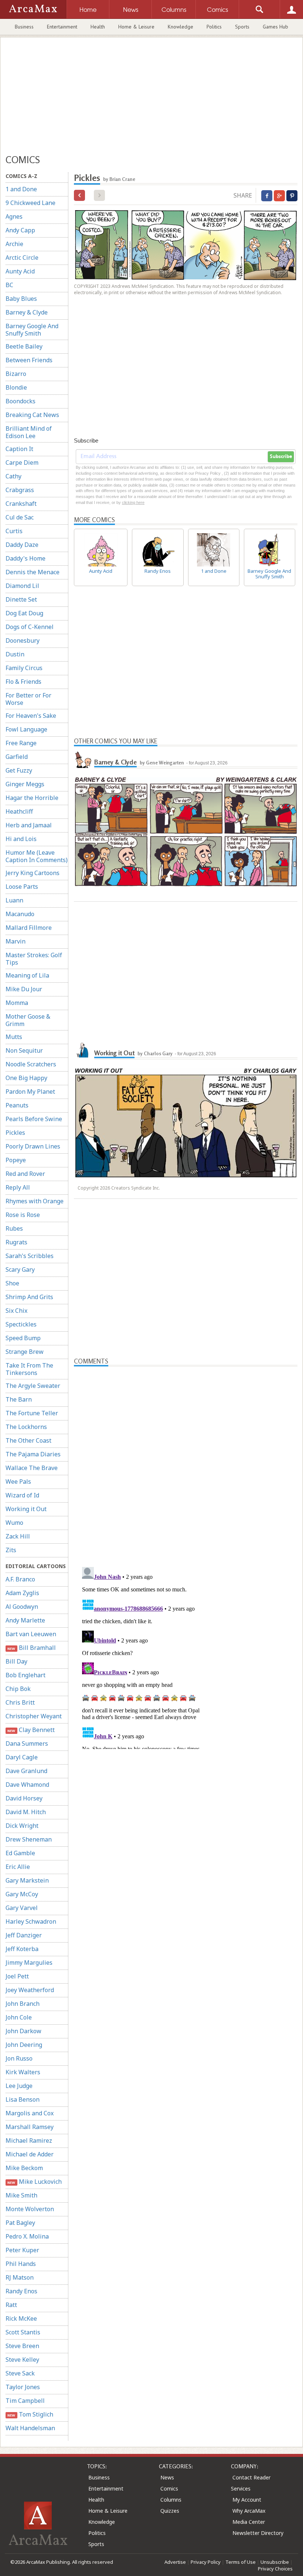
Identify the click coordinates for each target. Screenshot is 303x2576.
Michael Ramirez (29, 2140)
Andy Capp (20, 230)
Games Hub (275, 27)
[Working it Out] (83, 1050)
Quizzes (170, 2511)
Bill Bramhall (31, 1648)
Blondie (16, 387)
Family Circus (24, 668)
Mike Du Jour (24, 989)
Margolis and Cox (30, 2113)
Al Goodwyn (22, 1607)
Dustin (15, 654)
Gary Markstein (27, 1880)
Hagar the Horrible (32, 798)
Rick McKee (21, 2318)
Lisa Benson (23, 2099)
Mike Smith (21, 2195)
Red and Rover (25, 1174)
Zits (11, 1550)
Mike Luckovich (34, 2182)
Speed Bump (23, 1338)
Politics (214, 27)
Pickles (15, 1133)
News (167, 2477)
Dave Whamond (27, 1785)
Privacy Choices (275, 2569)
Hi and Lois (21, 839)
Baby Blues (21, 299)
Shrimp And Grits (29, 1297)
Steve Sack (20, 2373)
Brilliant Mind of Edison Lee (29, 432)
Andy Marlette (25, 1620)
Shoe (12, 1283)
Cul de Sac (20, 517)
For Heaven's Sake (31, 716)
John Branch (23, 2004)
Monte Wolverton (30, 2209)
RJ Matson (20, 2277)
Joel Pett (17, 1976)
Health (98, 27)
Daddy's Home (25, 558)
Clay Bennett (31, 1730)
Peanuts (17, 1105)
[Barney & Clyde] (83, 759)
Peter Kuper (22, 2250)
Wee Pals (18, 1482)
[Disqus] (186, 1657)
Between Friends (29, 360)
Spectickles (21, 1324)
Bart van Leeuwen (31, 1634)
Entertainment (62, 27)
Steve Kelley (22, 2360)
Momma (17, 1003)
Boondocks (21, 401)
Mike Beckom (24, 2168)
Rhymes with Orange (35, 1201)
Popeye (16, 1160)
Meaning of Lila (27, 975)
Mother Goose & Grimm (28, 1020)
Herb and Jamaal (29, 825)
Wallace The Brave (32, 1468)
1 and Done (21, 189)
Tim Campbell (25, 2401)
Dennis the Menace (33, 572)
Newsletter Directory (258, 2533)
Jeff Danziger (24, 1935)
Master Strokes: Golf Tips (34, 959)
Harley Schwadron (31, 1921)
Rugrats (16, 1242)
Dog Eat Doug (24, 613)
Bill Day (16, 1661)
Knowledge (181, 27)
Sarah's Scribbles (30, 1256)
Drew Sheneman (29, 1839)
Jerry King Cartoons (33, 873)
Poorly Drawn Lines (33, 1146)
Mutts (14, 1037)
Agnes (14, 216)
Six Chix (16, 1311)
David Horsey (24, 1798)
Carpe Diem (22, 463)
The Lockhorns (26, 1427)
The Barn (19, 1399)
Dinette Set (21, 599)
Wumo (14, 1523)
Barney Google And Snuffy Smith (32, 330)
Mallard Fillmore (29, 928)
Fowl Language (26, 729)
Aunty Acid (20, 271)
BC (9, 285)
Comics (169, 2488)
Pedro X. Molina (27, 2236)
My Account (247, 2500)
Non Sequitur (24, 1050)
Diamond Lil (22, 586)
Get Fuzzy (19, 770)
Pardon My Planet (30, 1092)
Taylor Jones (23, 2387)
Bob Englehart (25, 1675)
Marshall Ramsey (30, 2127)
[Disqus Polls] (186, 1459)
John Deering (24, 2045)
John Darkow (23, 2031)
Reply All (18, 1187)
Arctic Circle (22, 258)
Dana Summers (27, 1743)
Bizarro (16, 374)
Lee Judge (19, 2086)
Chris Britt (20, 1702)
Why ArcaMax (249, 2511)
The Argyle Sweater (33, 1386)
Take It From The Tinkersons (29, 1369)
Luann (14, 900)
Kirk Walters (23, 2072)
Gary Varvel (22, 1908)
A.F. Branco (20, 1579)
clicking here (133, 502)
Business (24, 27)
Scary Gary (20, 1269)
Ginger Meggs (25, 784)
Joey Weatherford (30, 1990)
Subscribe (281, 457)
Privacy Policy (206, 2562)
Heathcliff (19, 811)
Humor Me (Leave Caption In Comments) (37, 856)
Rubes (14, 1228)
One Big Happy (26, 1078)
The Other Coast (28, 1440)
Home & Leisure (136, 27)
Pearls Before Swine (34, 1119)
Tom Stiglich (30, 2414)
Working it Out (26, 1509)
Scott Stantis (23, 2332)
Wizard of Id (22, 1495)
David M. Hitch (26, 1812)
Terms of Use (241, 2562)
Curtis (14, 531)
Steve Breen (22, 2346)
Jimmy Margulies (29, 1963)
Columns (171, 2500)
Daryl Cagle (22, 1757)
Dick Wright (22, 1826)
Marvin (16, 941)
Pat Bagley (20, 2223)
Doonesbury (23, 640)
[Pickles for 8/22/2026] (79, 195)
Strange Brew (25, 1352)
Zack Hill (18, 1536)
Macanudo (20, 914)
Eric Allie (18, 1867)
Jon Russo (19, 2058)
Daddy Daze (22, 545)
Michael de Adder (30, 2154)
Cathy (13, 476)
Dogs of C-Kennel (30, 627)
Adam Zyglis (22, 1593)
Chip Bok (18, 1689)
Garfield (17, 757)
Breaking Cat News (32, 415)
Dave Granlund (26, 1771)
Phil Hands (21, 2264)
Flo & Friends (23, 682)
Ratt (11, 2305)
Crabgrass (20, 490)
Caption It (19, 449)
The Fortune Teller (32, 1413)
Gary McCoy (22, 1894)
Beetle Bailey (24, 346)
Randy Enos (21, 2291)
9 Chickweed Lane (30, 203)
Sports (242, 27)
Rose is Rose (23, 1215)
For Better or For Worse (28, 699)
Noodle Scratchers (31, 1064)
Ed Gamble (20, 1853)
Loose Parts (22, 887)
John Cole (19, 2017)
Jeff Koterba (22, 1949)
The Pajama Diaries (33, 1454)
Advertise (175, 2562)
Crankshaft (21, 504)
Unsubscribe (275, 2562)
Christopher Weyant (34, 1716)
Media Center (249, 2522)
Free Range (21, 743)
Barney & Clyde (27, 312)
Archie (14, 244)
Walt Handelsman (30, 2428)
